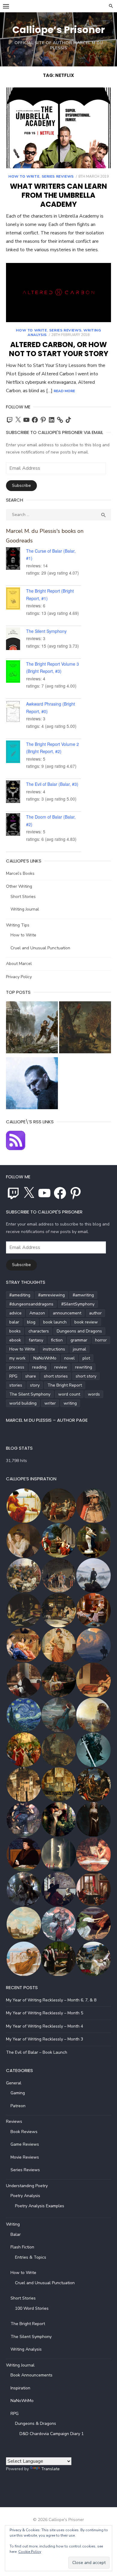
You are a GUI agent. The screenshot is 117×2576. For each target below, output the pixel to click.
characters (39, 1331)
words (94, 1394)
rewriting (84, 1367)
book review (86, 1322)
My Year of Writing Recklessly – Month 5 (45, 2013)
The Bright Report (65, 1385)
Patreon (18, 2106)
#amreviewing (51, 1295)
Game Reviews (25, 2144)
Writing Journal (25, 909)
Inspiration (20, 2388)
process (17, 1367)
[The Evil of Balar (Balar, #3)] (16, 793)
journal (79, 1349)
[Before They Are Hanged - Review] (32, 1085)
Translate (50, 2469)
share (31, 1376)
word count (69, 1394)
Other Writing (19, 886)
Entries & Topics (31, 2257)
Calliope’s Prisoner (59, 30)
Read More (64, 391)
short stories (56, 1376)
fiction (57, 1340)
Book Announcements (31, 2375)
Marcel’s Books (20, 873)
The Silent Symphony (46, 631)
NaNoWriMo (45, 1358)
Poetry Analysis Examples (40, 2206)
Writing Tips (18, 925)
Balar (16, 2234)
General (14, 2083)
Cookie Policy (30, 2552)
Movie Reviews (25, 2157)
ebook (15, 1340)
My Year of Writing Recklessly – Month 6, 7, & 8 (51, 2000)
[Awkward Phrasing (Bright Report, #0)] (16, 713)
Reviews (14, 2121)
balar (14, 1322)
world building (23, 1403)
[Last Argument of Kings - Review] (32, 1029)
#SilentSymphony (78, 1304)
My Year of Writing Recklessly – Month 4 (45, 2026)
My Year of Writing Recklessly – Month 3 (45, 2039)
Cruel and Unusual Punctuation (40, 948)
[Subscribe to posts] (16, 1149)
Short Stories (23, 897)
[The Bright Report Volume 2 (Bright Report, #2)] (16, 753)
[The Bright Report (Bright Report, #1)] (16, 600)
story (35, 1385)
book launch (55, 1322)
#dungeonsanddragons (31, 1304)
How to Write (24, 176)
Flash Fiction (22, 2247)
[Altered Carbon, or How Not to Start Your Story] (58, 293)
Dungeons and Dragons (79, 1331)
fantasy (36, 1340)
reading (39, 1367)
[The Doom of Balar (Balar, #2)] (16, 826)
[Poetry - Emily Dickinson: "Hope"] (85, 1029)
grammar (79, 1340)
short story (86, 1376)
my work (17, 1358)
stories (16, 1385)
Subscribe (21, 485)
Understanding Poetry (27, 2186)
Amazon (37, 1313)
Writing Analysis (26, 2349)
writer (50, 1403)
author (95, 1313)
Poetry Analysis (25, 2196)
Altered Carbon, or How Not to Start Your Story (59, 349)
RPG (13, 1376)
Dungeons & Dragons (36, 2423)
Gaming (18, 2093)
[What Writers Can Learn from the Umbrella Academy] (58, 128)
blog (31, 1322)
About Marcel (19, 964)
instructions (54, 1349)
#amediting (20, 1295)
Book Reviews (24, 2132)
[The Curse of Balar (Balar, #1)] (16, 560)
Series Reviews (58, 176)
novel (69, 1358)
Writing (13, 2224)
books (15, 1331)
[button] (23, 1506)
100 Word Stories (32, 2308)
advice (15, 1313)
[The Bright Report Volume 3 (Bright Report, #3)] (16, 673)
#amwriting (83, 1295)
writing (70, 1403)
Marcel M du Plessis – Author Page (47, 1420)
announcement (67, 1313)
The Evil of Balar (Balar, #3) (52, 784)
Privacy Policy (19, 977)
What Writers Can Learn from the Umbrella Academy (58, 195)
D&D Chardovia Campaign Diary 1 (52, 2434)
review (61, 1367)
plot (86, 1358)
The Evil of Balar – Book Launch (37, 2052)
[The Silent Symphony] (16, 640)
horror (101, 1340)
